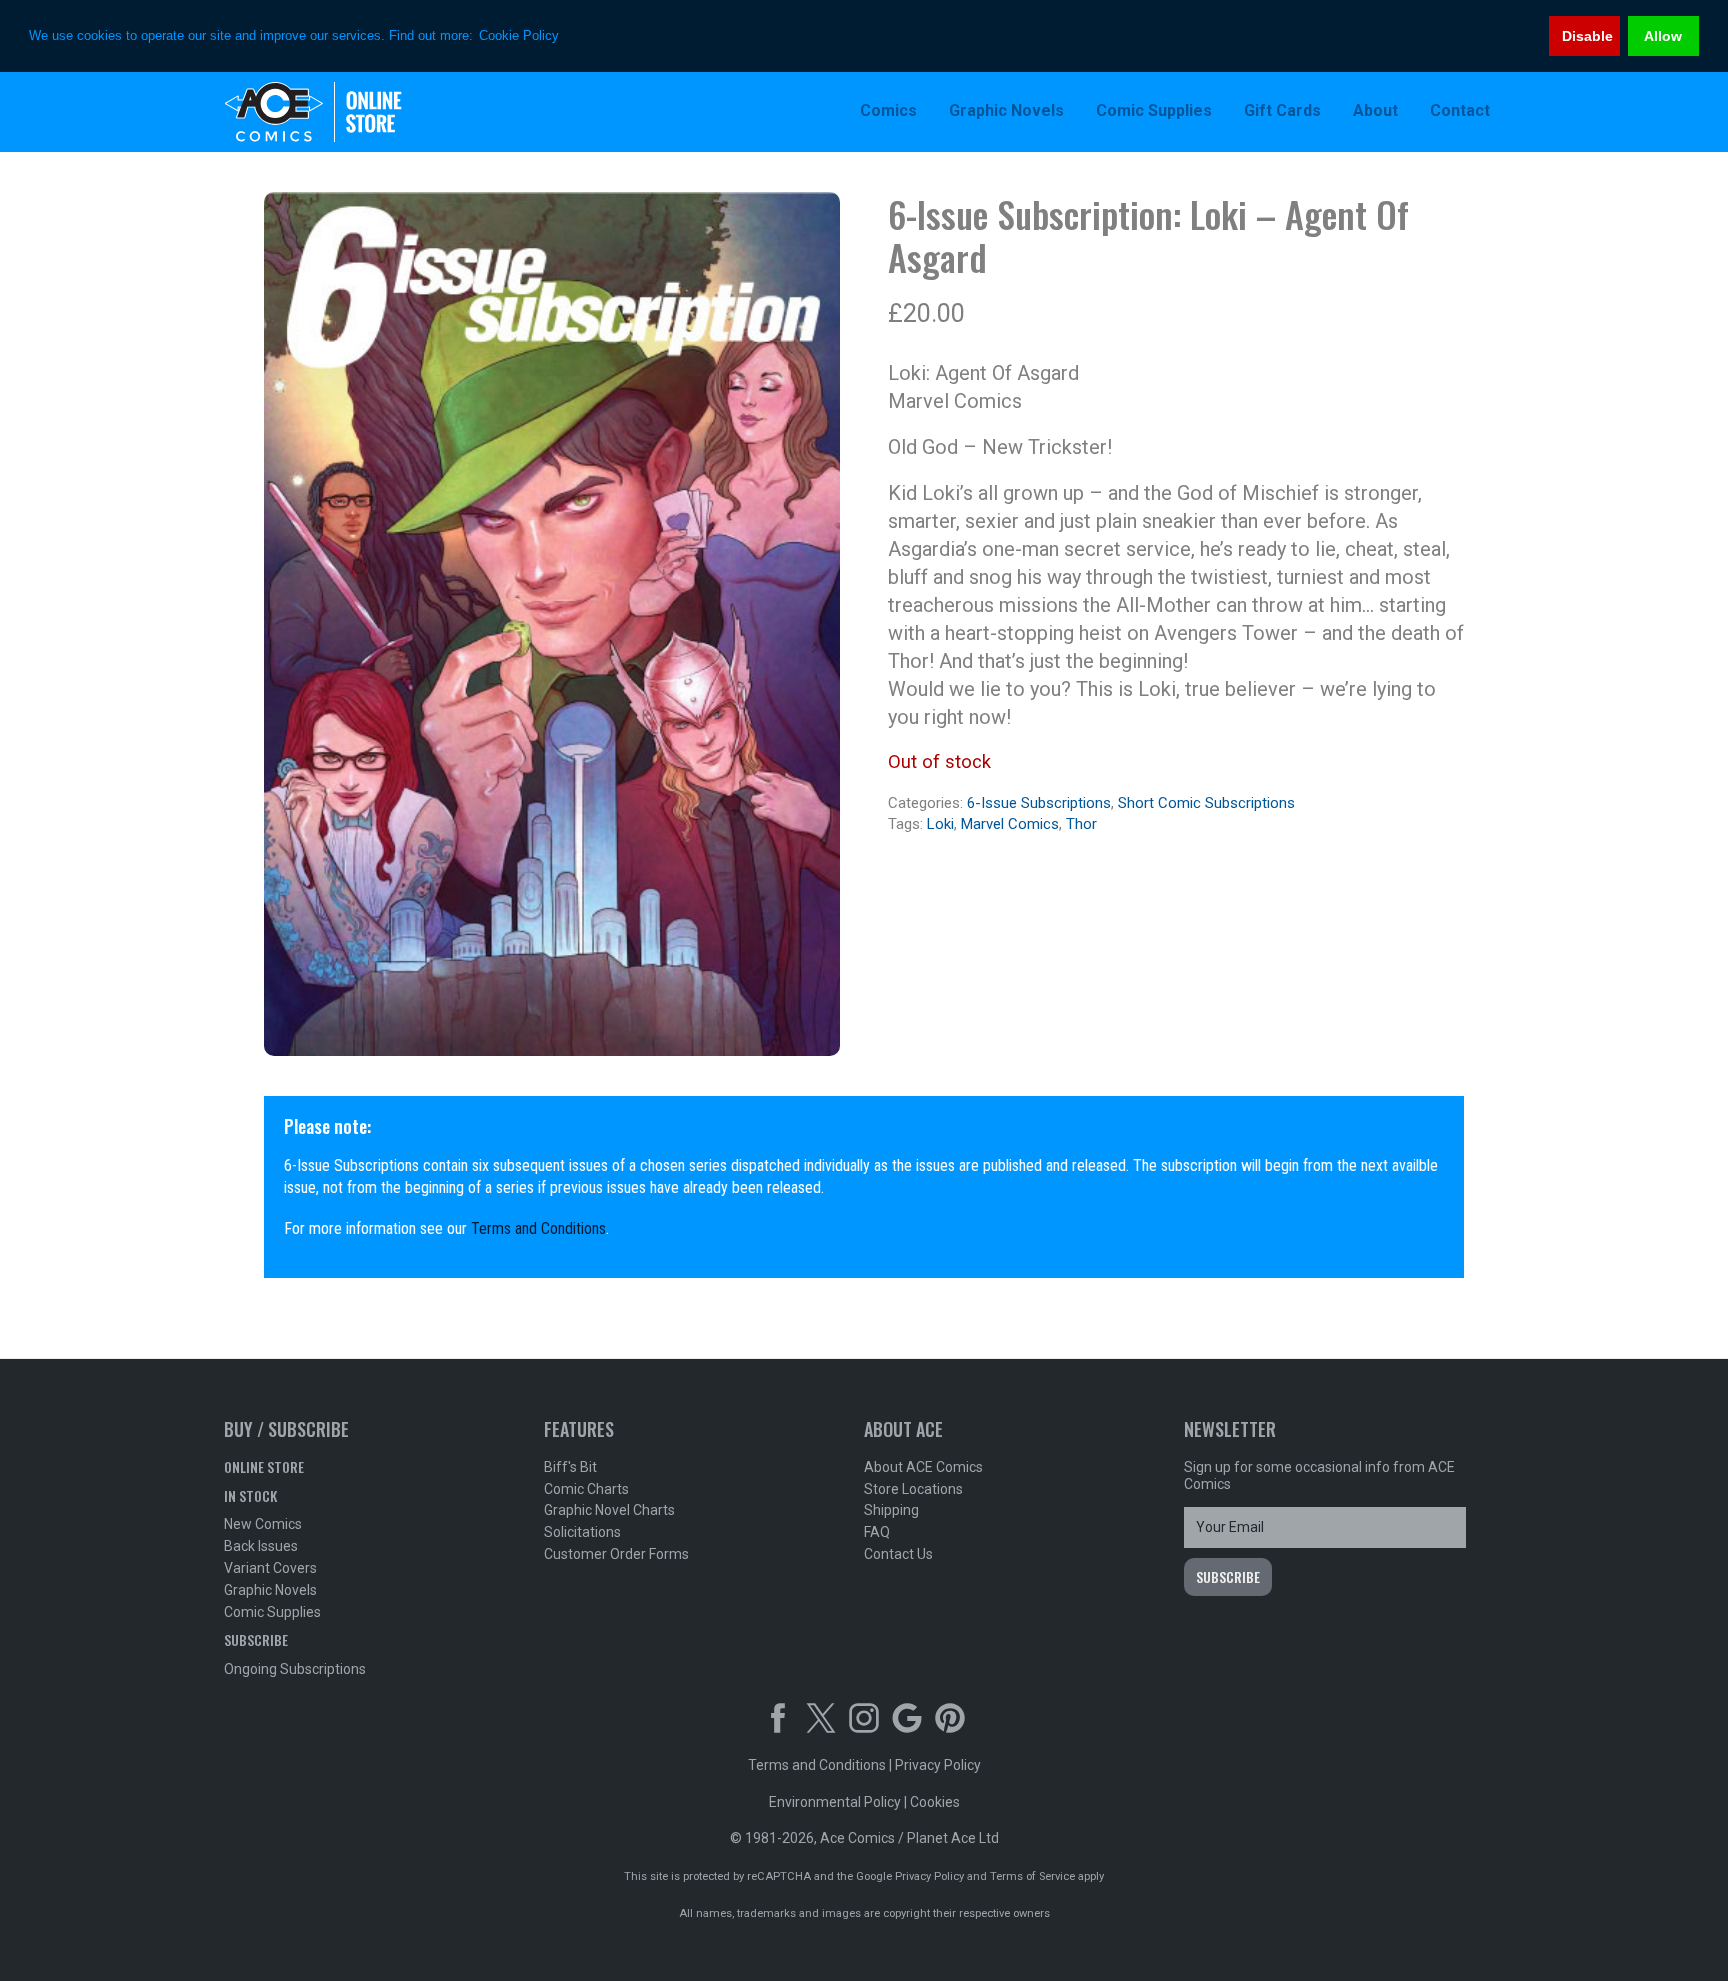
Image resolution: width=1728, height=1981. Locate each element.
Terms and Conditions (538, 1228)
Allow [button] (1663, 36)
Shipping (891, 1510)
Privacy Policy (938, 1765)
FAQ (877, 1532)
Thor (1081, 824)
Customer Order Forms (616, 1554)
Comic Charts (586, 1489)
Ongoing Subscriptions (295, 1669)
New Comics (263, 1524)
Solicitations (582, 1532)
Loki (940, 824)
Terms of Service (1032, 1876)
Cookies (935, 1802)
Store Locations (913, 1489)
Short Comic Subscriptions (1206, 803)
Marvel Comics (1010, 824)
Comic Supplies (272, 1612)
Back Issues (261, 1546)
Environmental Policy (835, 1802)
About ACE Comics (923, 1467)
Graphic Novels (270, 1590)
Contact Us (898, 1554)
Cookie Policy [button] (519, 35)
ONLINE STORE (264, 1466)
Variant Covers (270, 1568)
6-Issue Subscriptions (1039, 803)
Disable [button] (1587, 36)
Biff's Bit (570, 1467)
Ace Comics (354, 112)
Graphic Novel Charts (609, 1510)
